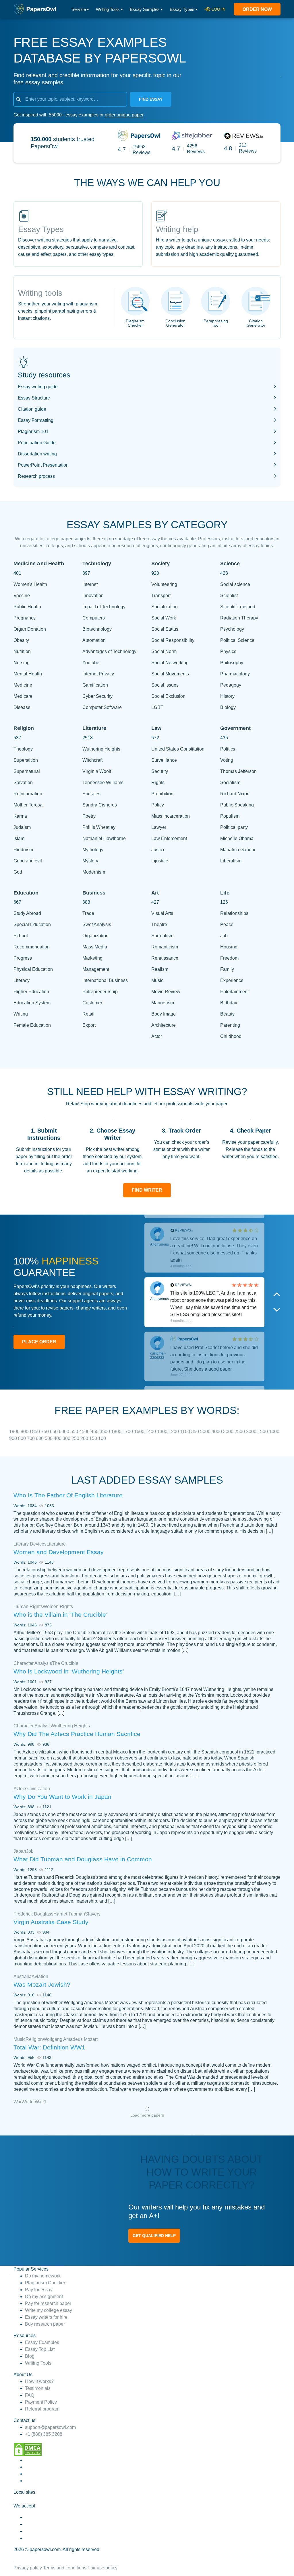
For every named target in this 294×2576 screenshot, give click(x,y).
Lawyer (159, 827)
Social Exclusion (168, 696)
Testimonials (38, 2388)
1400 (151, 1432)
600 (40, 1438)
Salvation (23, 783)
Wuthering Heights (101, 749)
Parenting (230, 1025)
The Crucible (65, 1663)
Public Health (27, 607)
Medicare (23, 696)
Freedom (229, 958)
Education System (32, 1003)
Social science (235, 584)
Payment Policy (41, 2402)
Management (96, 969)
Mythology (93, 850)
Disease (22, 707)
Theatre (159, 924)
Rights (158, 783)
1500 (263, 1432)
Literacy (22, 980)
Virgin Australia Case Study (51, 1922)
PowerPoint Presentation (43, 465)
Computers (94, 618)
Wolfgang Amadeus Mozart (70, 2039)
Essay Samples (145, 9)
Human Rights (28, 1606)
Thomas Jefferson (238, 771)
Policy (158, 805)
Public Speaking (237, 805)
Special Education (32, 924)
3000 (229, 1432)
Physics (228, 651)
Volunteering (164, 584)
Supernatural (27, 771)
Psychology (232, 629)
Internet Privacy (98, 674)
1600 (140, 1432)
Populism (230, 816)
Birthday (229, 1003)
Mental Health (28, 674)
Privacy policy (28, 2568)
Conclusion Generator (175, 323)
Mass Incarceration (171, 816)
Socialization (165, 607)
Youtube (91, 663)
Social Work (164, 618)
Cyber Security (97, 696)
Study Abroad (27, 913)
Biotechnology (97, 629)
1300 (163, 1432)
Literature (56, 1544)
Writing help (177, 229)
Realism (160, 969)
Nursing (22, 663)
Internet (90, 584)
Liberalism (231, 861)
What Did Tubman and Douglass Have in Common (83, 1859)
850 (37, 1432)
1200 (174, 1432)
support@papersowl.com (50, 2427)
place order (39, 1342)
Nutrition (22, 651)
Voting (227, 760)
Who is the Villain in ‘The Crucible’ (60, 1615)
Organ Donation (30, 629)
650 (54, 1432)
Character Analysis (33, 1663)
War (18, 2102)
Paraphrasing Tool (216, 323)
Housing (229, 947)
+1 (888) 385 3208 (44, 2434)
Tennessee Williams (103, 783)
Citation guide (32, 409)
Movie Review (166, 992)
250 (76, 1438)
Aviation (40, 1976)
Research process (36, 476)
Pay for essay (39, 2290)
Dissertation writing (37, 454)
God (18, 872)
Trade (88, 913)
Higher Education (31, 992)
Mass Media (95, 947)
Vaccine (22, 596)
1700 (128, 1432)
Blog (30, 2356)
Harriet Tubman (69, 1914)
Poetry (89, 816)
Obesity (21, 640)
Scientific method (238, 607)
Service (79, 9)
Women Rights (58, 1606)
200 (85, 1438)
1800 (117, 1432)
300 (67, 1438)
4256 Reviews (196, 149)
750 (46, 1432)
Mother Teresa (28, 805)
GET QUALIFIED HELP (154, 2236)
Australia (23, 1976)
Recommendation (32, 947)
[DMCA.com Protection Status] (28, 2449)
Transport (161, 596)
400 (58, 1438)
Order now (257, 9)
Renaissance (165, 958)
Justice (158, 850)
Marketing (92, 958)
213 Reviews (248, 148)
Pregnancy (25, 618)
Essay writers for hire (46, 2317)
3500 (105, 1432)
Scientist (229, 596)
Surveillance (164, 760)
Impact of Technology (104, 607)
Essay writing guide (38, 387)
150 (94, 1438)
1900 (15, 1432)
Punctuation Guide (37, 443)
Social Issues (165, 685)
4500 (85, 1432)
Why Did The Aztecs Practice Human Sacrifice (77, 1734)
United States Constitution (178, 749)
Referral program (42, 2409)
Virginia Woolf (97, 771)
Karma (20, 816)
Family (227, 969)
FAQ (30, 2395)
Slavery (93, 1914)
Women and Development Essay (59, 1552)
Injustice (160, 861)
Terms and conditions (65, 2568)
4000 (217, 1432)
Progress (23, 958)
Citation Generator (256, 323)
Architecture (164, 1025)
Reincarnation (28, 794)
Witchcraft (92, 760)
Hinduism (23, 850)
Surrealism (162, 936)
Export (89, 1025)
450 (95, 1432)
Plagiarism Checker (135, 323)
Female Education (32, 1025)
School (21, 936)
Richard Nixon (235, 794)
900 (14, 1438)
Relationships (234, 913)
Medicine (23, 685)
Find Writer (147, 1190)
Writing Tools (108, 9)
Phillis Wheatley (99, 827)
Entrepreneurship (100, 992)
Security (160, 771)
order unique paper (124, 115)
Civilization (39, 1789)
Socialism (230, 783)
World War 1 (34, 2102)
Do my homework (43, 2276)
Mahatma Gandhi (238, 850)
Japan (20, 1851)
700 (31, 1438)
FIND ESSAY (151, 99)
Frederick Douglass (33, 1914)
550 (75, 1432)
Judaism (22, 827)
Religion (34, 2039)
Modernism (94, 872)
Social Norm (164, 651)
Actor (157, 1036)
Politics (228, 749)
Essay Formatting (36, 420)
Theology (23, 749)
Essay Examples (42, 2342)
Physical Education (33, 969)
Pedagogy (231, 685)
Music (157, 980)
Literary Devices (30, 1544)
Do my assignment (44, 2297)
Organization (95, 936)
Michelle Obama (237, 838)
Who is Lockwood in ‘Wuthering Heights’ (69, 1671)
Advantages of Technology (109, 651)
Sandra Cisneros (100, 805)
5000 (206, 1432)
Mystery (90, 861)
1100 (186, 1432)
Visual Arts (162, 913)
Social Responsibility (173, 640)
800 (23, 1438)
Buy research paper (45, 2324)
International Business (105, 980)
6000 (65, 1432)
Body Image (164, 1014)
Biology (228, 707)
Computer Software (102, 707)
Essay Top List (40, 2349)
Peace (227, 924)
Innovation (93, 596)
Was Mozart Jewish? (42, 1984)
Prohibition (162, 794)
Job (224, 936)
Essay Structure (34, 398)
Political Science (237, 640)
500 (49, 1438)
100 (102, 1438)
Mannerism (163, 1003)
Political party (234, 827)
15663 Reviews (142, 150)
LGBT (157, 707)
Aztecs (20, 1789)
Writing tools (40, 293)
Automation (94, 640)
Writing (21, 1014)
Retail (88, 1014)
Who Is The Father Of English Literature (68, 1495)
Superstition (26, 760)
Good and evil (28, 861)
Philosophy (232, 663)
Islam (19, 838)
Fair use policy (102, 2568)
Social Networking (170, 663)
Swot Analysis (97, 924)
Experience (232, 980)
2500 (240, 1432)
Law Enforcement (169, 838)
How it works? (39, 2381)
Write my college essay (49, 2310)
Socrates (91, 794)
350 (196, 1432)
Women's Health (30, 584)
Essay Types (182, 9)
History (227, 696)
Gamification (95, 685)
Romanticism (165, 947)
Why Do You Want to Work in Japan (62, 1797)
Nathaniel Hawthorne (104, 838)
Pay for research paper (48, 2303)
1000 (274, 1432)
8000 (26, 1432)
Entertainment (234, 992)
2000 (252, 1432)
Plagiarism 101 (33, 431)
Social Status (165, 629)
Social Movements (170, 674)
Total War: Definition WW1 (49, 2047)
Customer (92, 1003)
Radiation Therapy (239, 618)
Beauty (227, 1014)
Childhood (231, 1036)
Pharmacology (235, 674)
